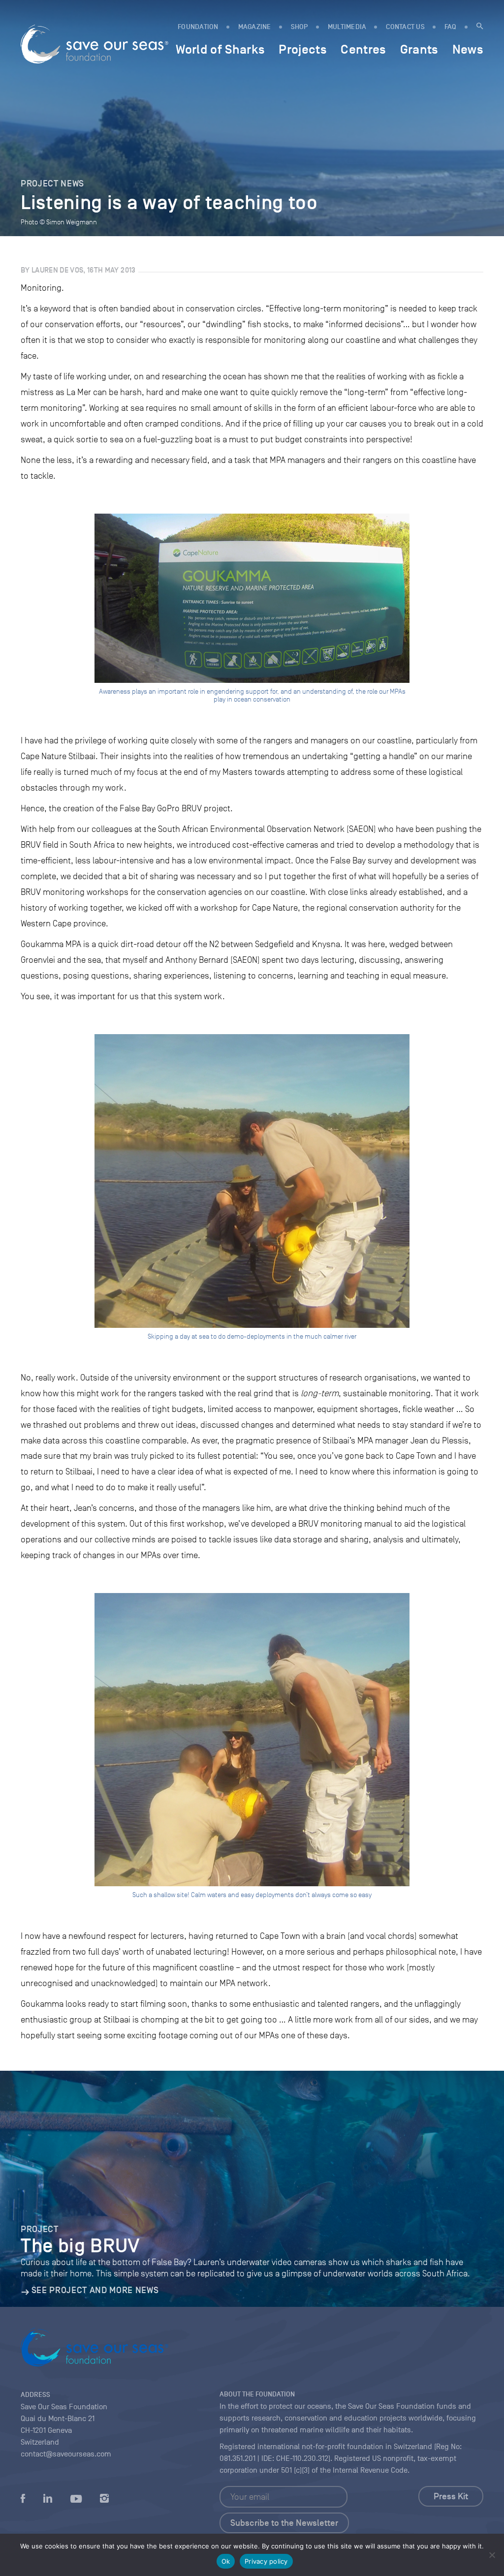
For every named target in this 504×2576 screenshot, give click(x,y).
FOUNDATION (198, 27)
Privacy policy (266, 2561)
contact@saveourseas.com (66, 2454)
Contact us (405, 27)
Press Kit (451, 2496)
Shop (299, 27)
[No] (492, 2555)
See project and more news (95, 2290)
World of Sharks (220, 49)
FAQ (451, 27)
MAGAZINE (255, 27)
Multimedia (347, 27)
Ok (226, 2561)
